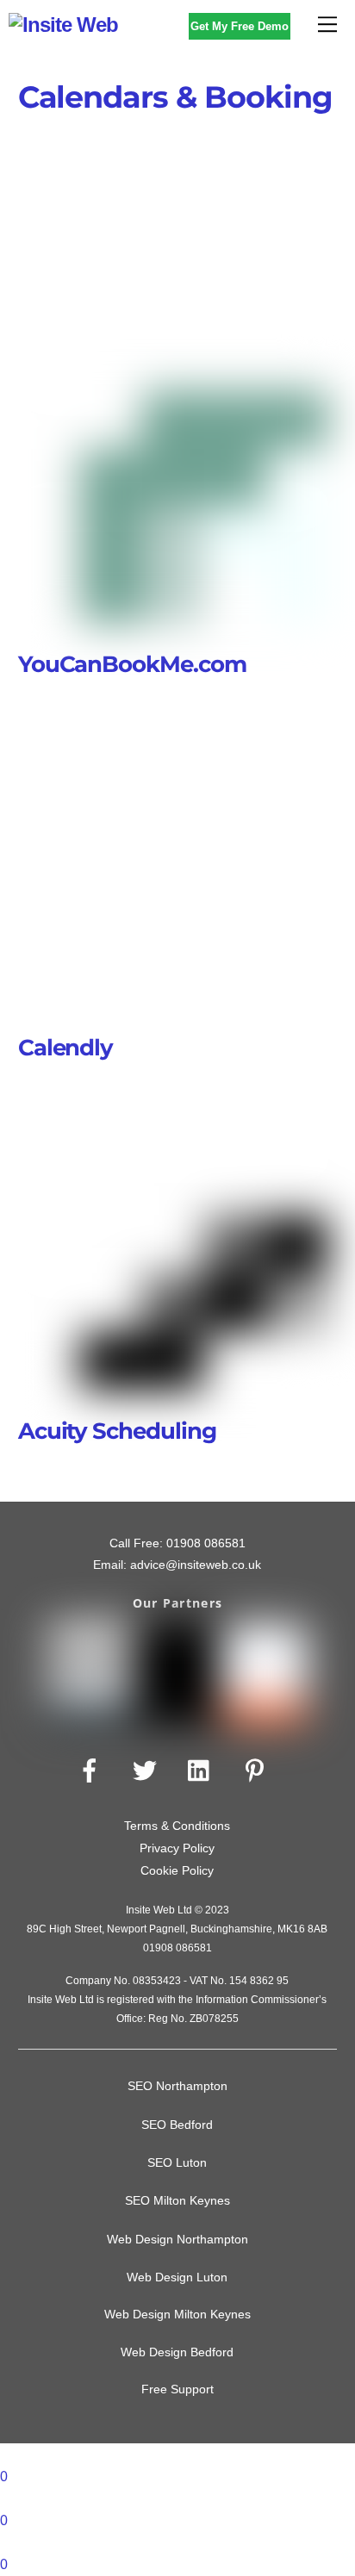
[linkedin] (203, 1771)
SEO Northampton (177, 2086)
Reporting (260, 271)
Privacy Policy (177, 1848)
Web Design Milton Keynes (177, 2315)
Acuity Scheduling (118, 1431)
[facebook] (93, 1771)
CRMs (114, 203)
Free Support (177, 2389)
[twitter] (148, 1771)
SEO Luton (177, 2162)
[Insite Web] (63, 25)
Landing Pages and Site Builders (188, 225)
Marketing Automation (150, 271)
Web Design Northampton (177, 2239)
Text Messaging (155, 294)
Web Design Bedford (177, 2352)
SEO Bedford (177, 2125)
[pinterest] (258, 1771)
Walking (244, 294)
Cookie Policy (177, 1870)
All (230, 157)
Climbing (283, 180)
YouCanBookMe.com (133, 664)
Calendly (66, 1047)
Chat (222, 180)
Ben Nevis (292, 157)
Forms (263, 203)
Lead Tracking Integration (189, 249)
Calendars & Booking (128, 180)
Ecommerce (188, 203)
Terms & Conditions (177, 1826)
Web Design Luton (177, 2277)
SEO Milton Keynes (177, 2200)
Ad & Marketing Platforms (128, 157)
